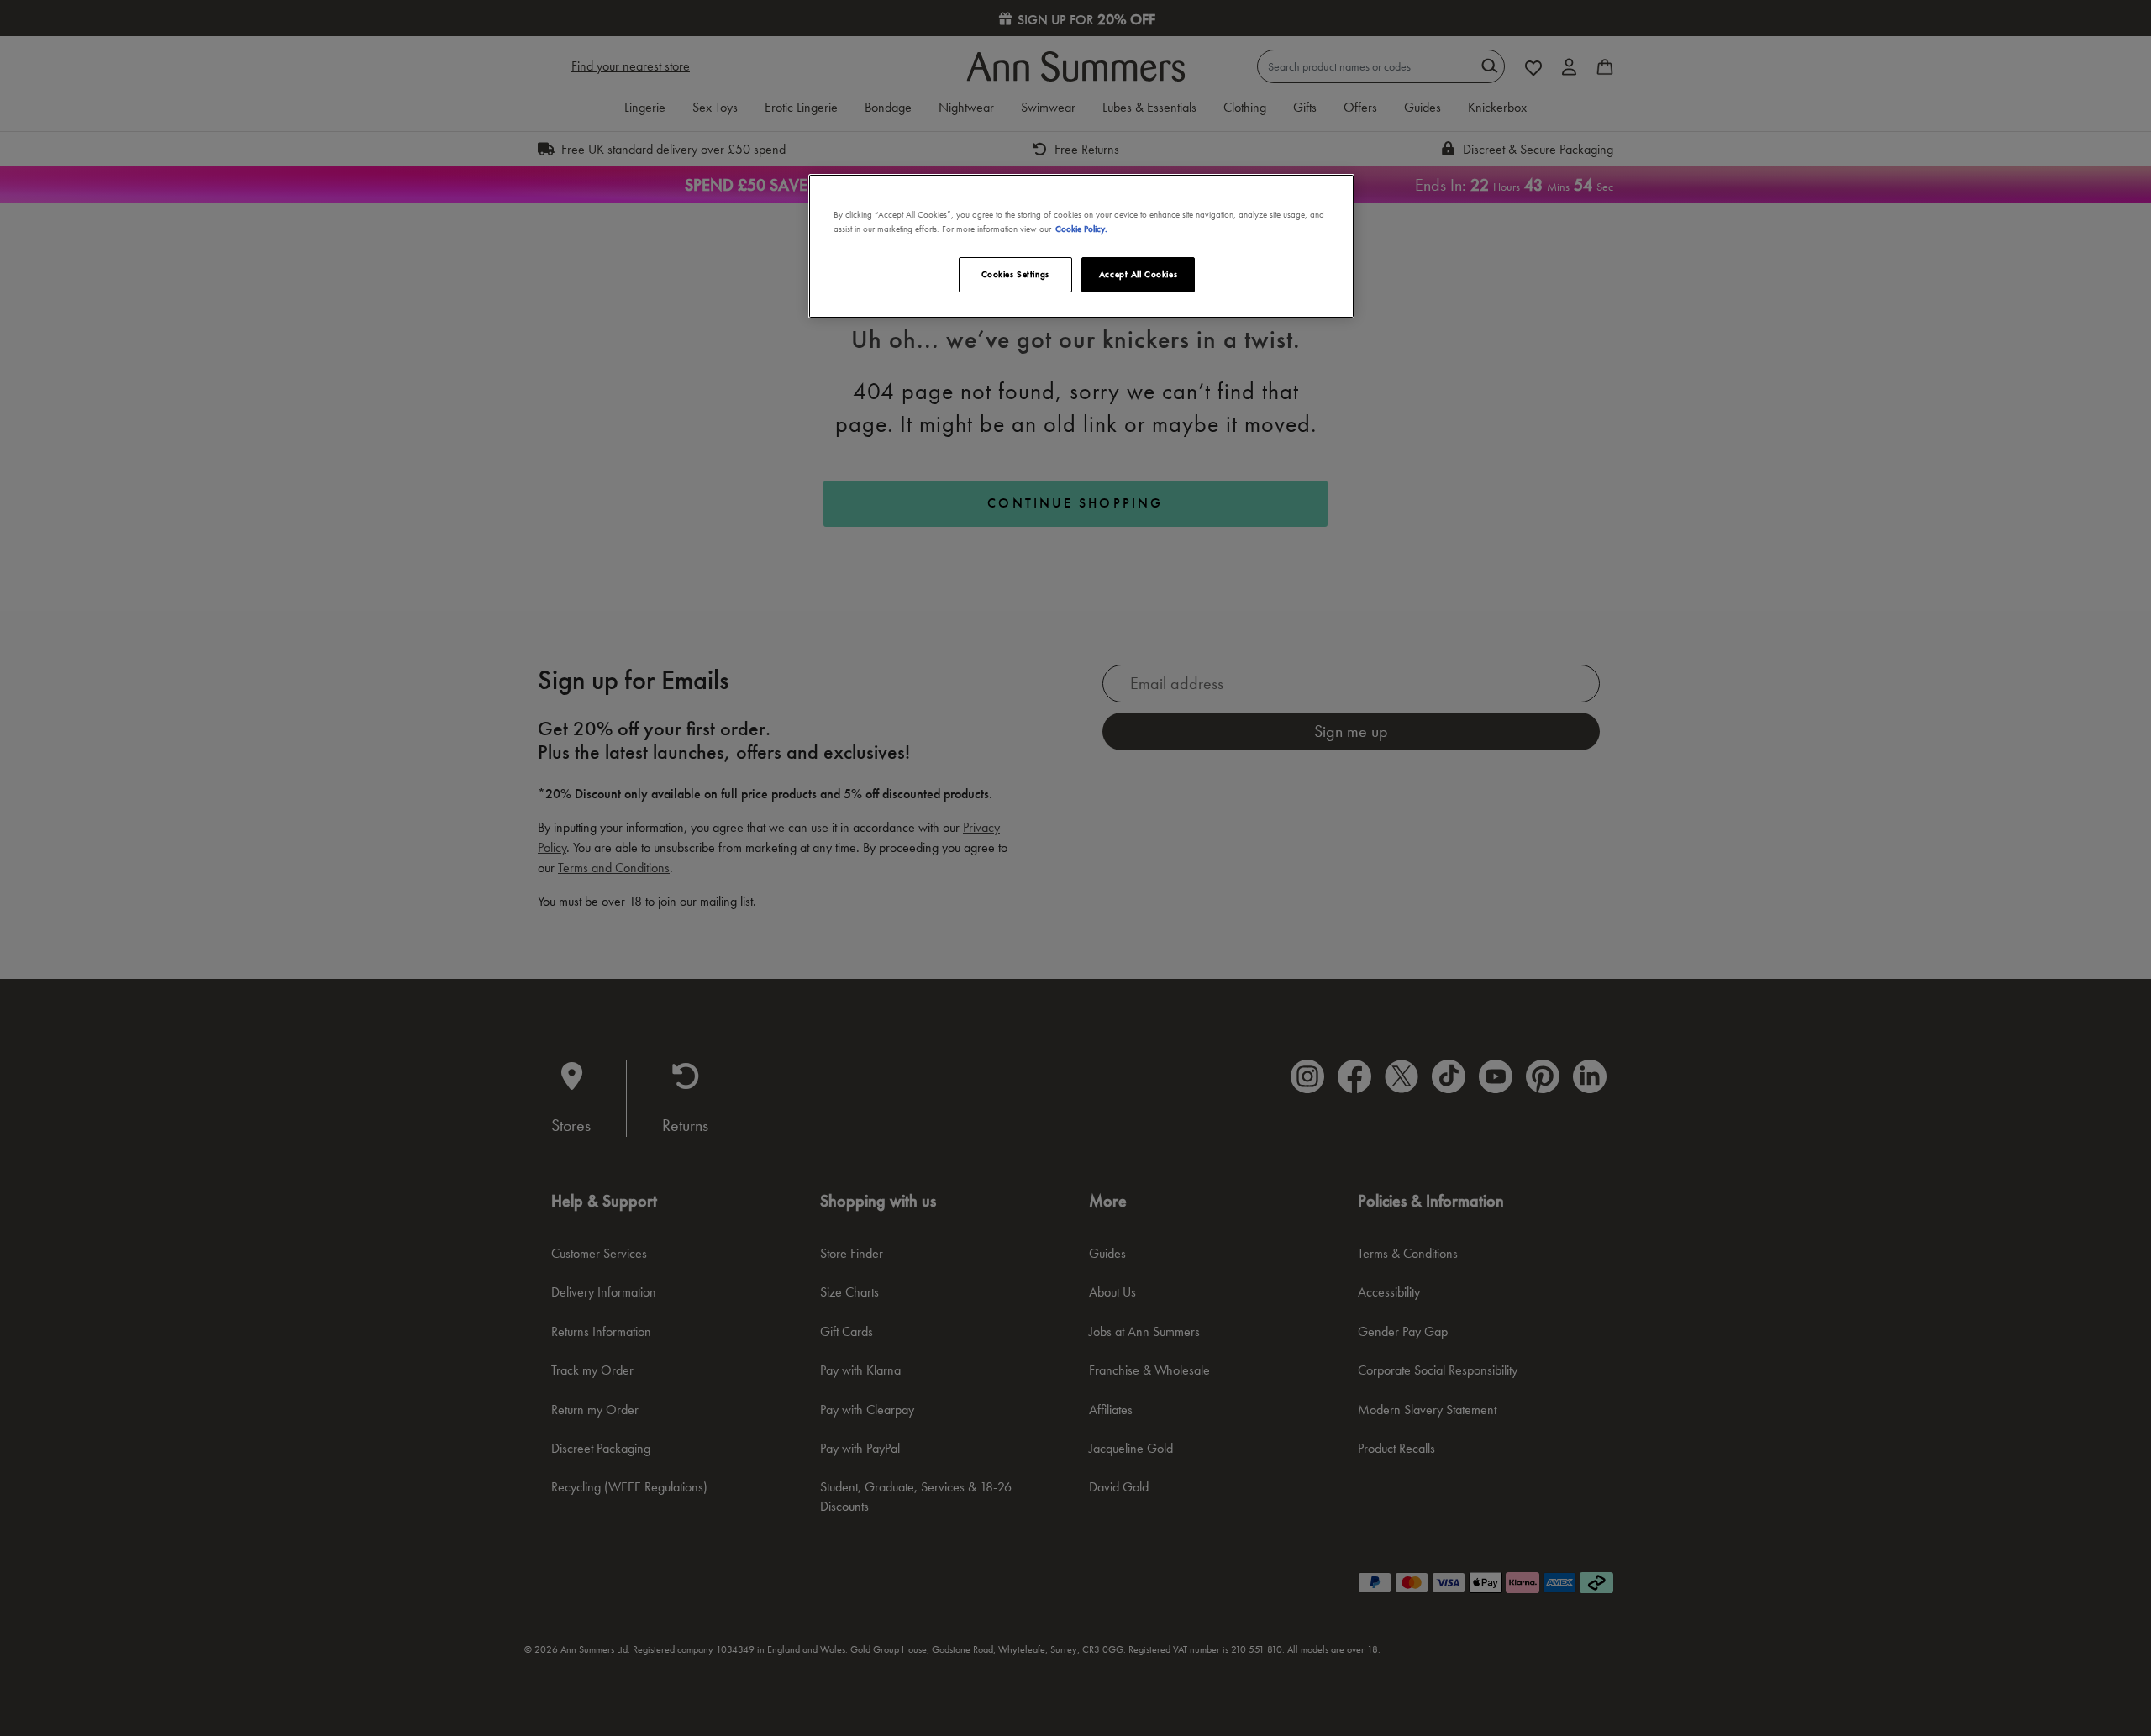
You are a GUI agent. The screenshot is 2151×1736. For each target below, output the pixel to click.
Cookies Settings (1015, 274)
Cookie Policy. (1081, 229)
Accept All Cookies (1138, 274)
